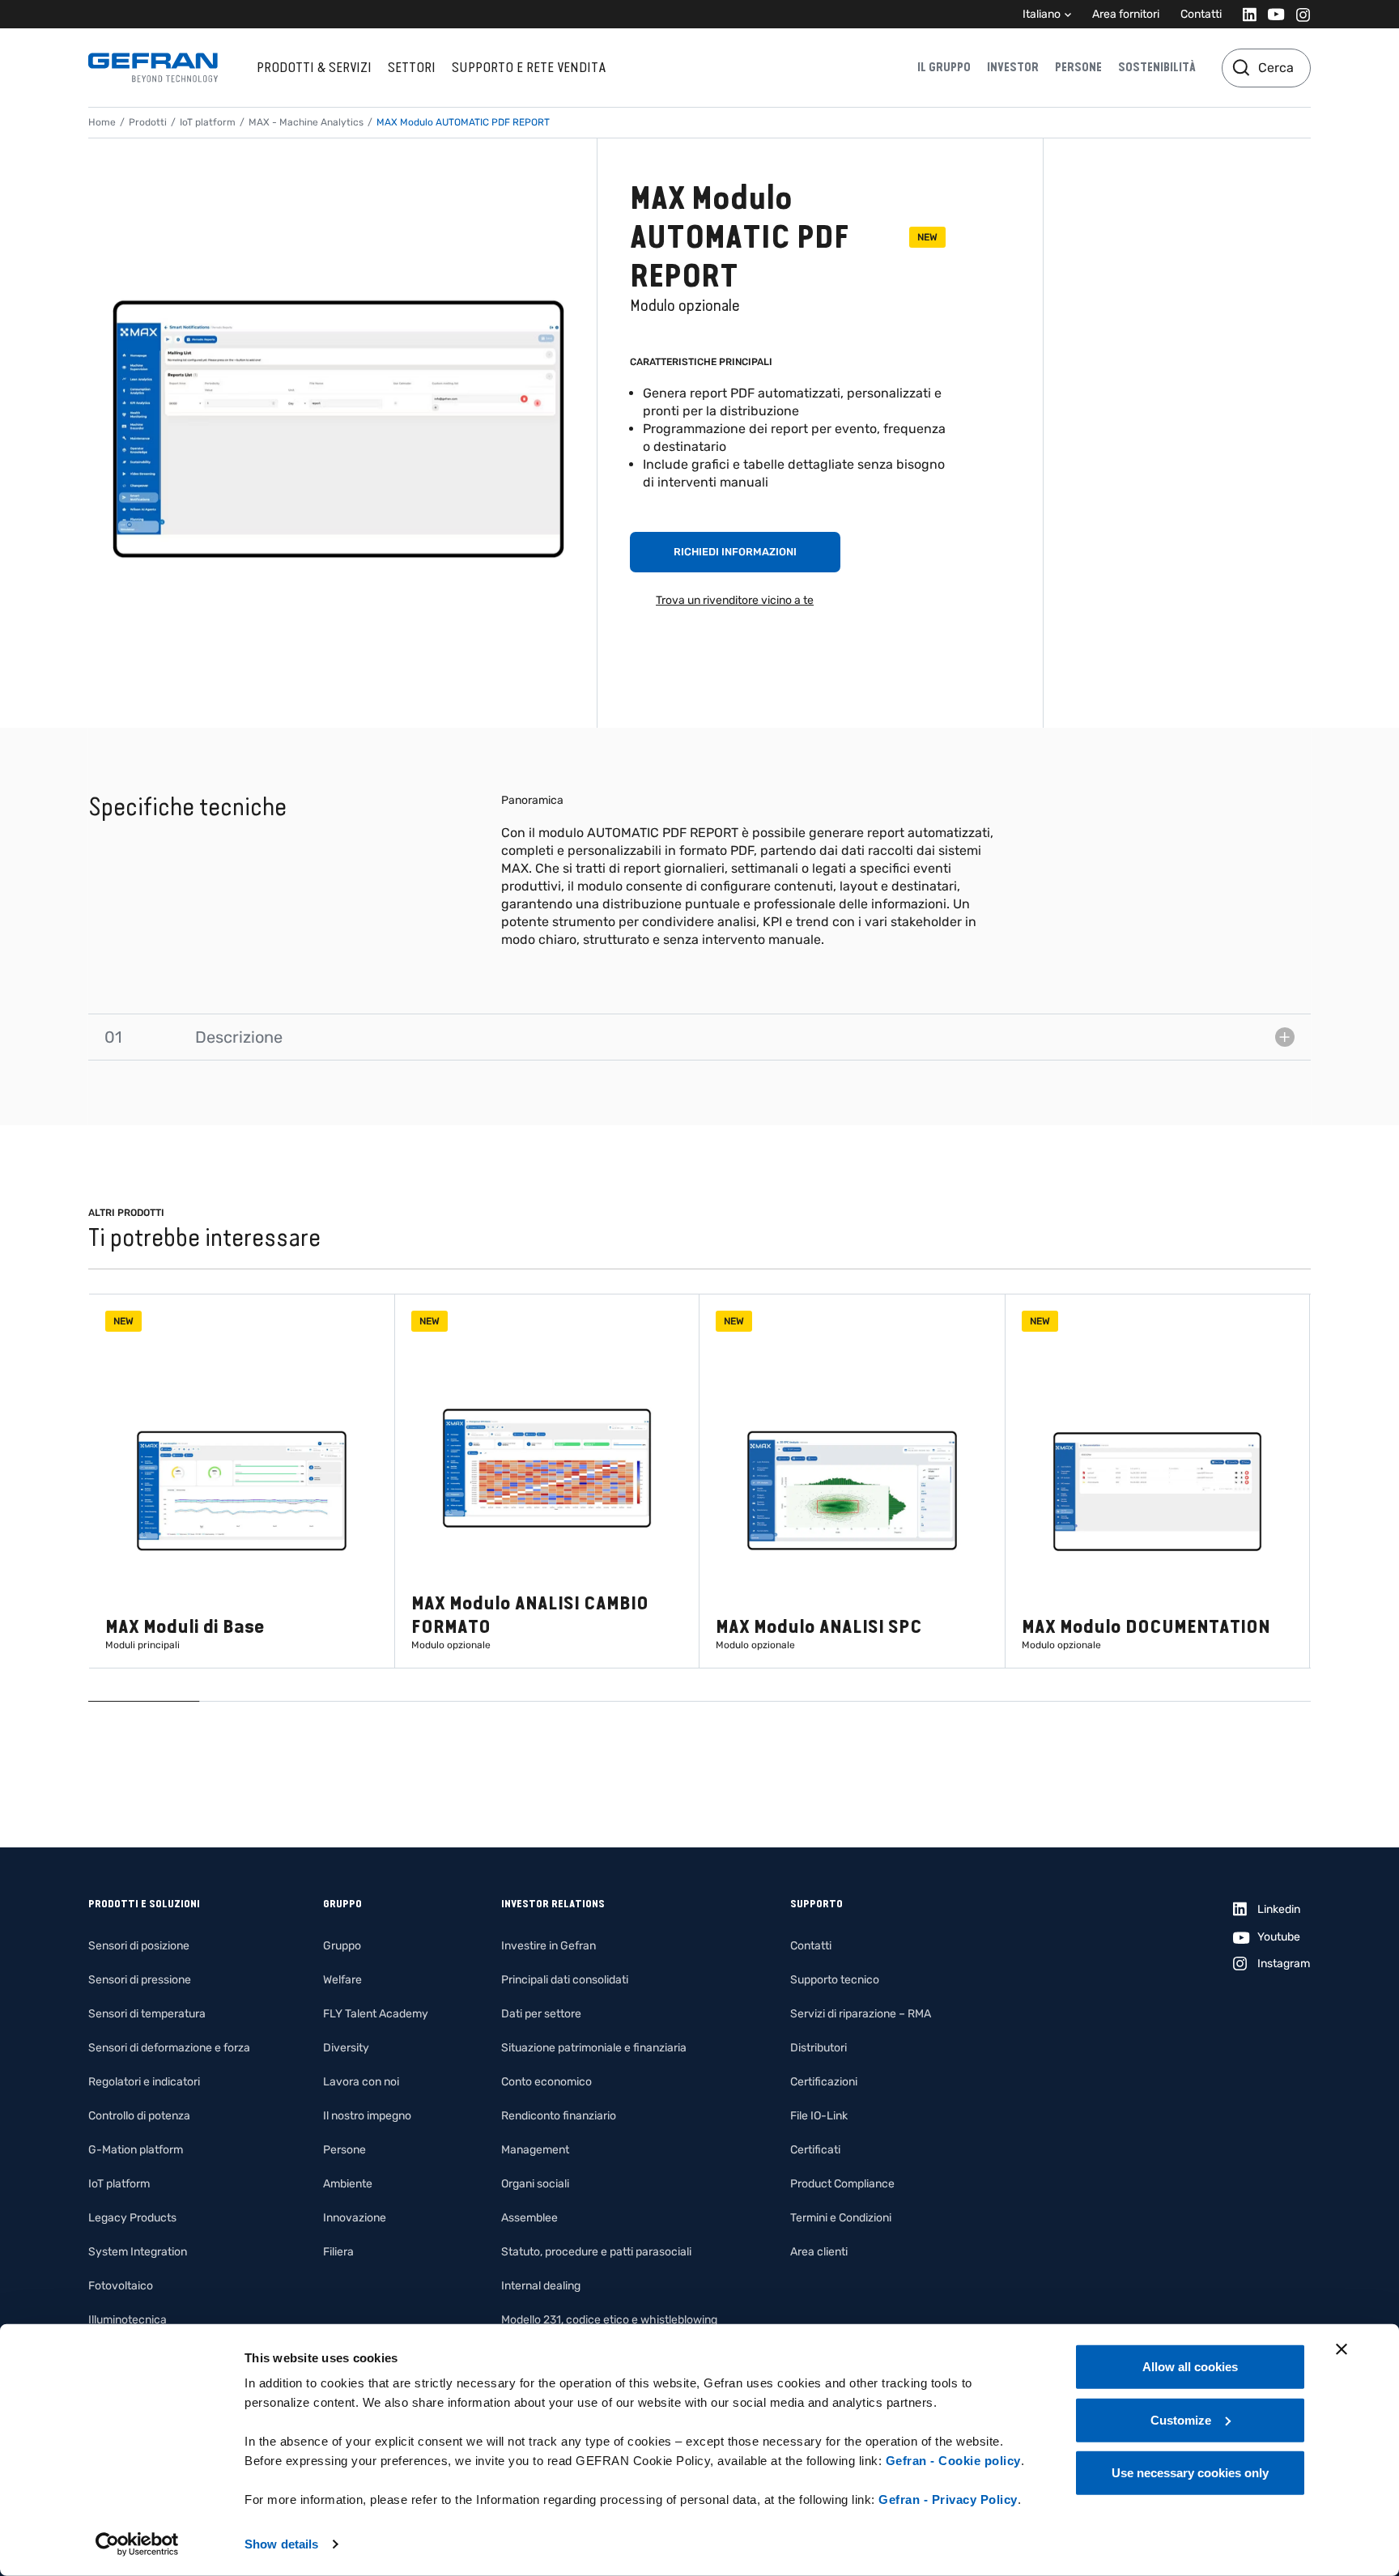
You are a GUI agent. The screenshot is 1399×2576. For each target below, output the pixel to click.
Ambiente (348, 2184)
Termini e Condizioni (841, 2218)
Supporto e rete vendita (529, 67)
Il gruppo (944, 67)
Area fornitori (1126, 14)
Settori (412, 67)
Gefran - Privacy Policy (948, 2499)
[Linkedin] (1245, 14)
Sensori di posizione (139, 1946)
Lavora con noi (361, 2082)
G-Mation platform (136, 2150)
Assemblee (529, 2218)
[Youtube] (1271, 14)
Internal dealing (541, 2286)
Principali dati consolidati (565, 1980)
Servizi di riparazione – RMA (861, 2014)
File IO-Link (819, 2116)
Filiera (338, 2252)
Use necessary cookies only (1190, 2473)
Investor (1013, 67)
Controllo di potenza (139, 2116)
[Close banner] (1342, 2349)
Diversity (346, 2048)
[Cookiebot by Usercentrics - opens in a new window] (137, 2544)
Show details (281, 2544)
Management (535, 2150)
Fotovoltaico (121, 2286)
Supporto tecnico (835, 1980)
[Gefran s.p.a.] (153, 68)
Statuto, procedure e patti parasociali (596, 2252)
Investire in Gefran (549, 1946)
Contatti (1201, 14)
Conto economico (546, 2082)
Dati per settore (541, 2014)
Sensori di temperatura (147, 2014)
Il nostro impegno (367, 2116)
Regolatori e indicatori (144, 2082)
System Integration (138, 2252)
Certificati (815, 2150)
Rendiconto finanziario (559, 2116)
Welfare (342, 1980)
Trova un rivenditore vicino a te (735, 600)
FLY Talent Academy (376, 2014)
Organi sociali (535, 2184)
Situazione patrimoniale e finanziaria (594, 2048)
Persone (1078, 67)
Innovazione (355, 2218)
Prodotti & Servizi (314, 67)
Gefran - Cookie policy (953, 2461)
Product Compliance (842, 2184)
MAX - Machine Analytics (306, 122)
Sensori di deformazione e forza (169, 2048)
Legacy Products (132, 2218)
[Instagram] (1298, 14)
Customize (1181, 2419)
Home (102, 122)
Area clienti (819, 2252)
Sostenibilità (1157, 67)
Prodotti (148, 122)
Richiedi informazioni (735, 552)
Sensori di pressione (140, 1980)
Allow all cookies (1190, 2367)
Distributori (819, 2048)
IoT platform (208, 122)
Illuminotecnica (128, 2320)
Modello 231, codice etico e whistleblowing (609, 2320)
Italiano (1042, 14)
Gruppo (342, 1946)
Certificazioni (824, 2082)
